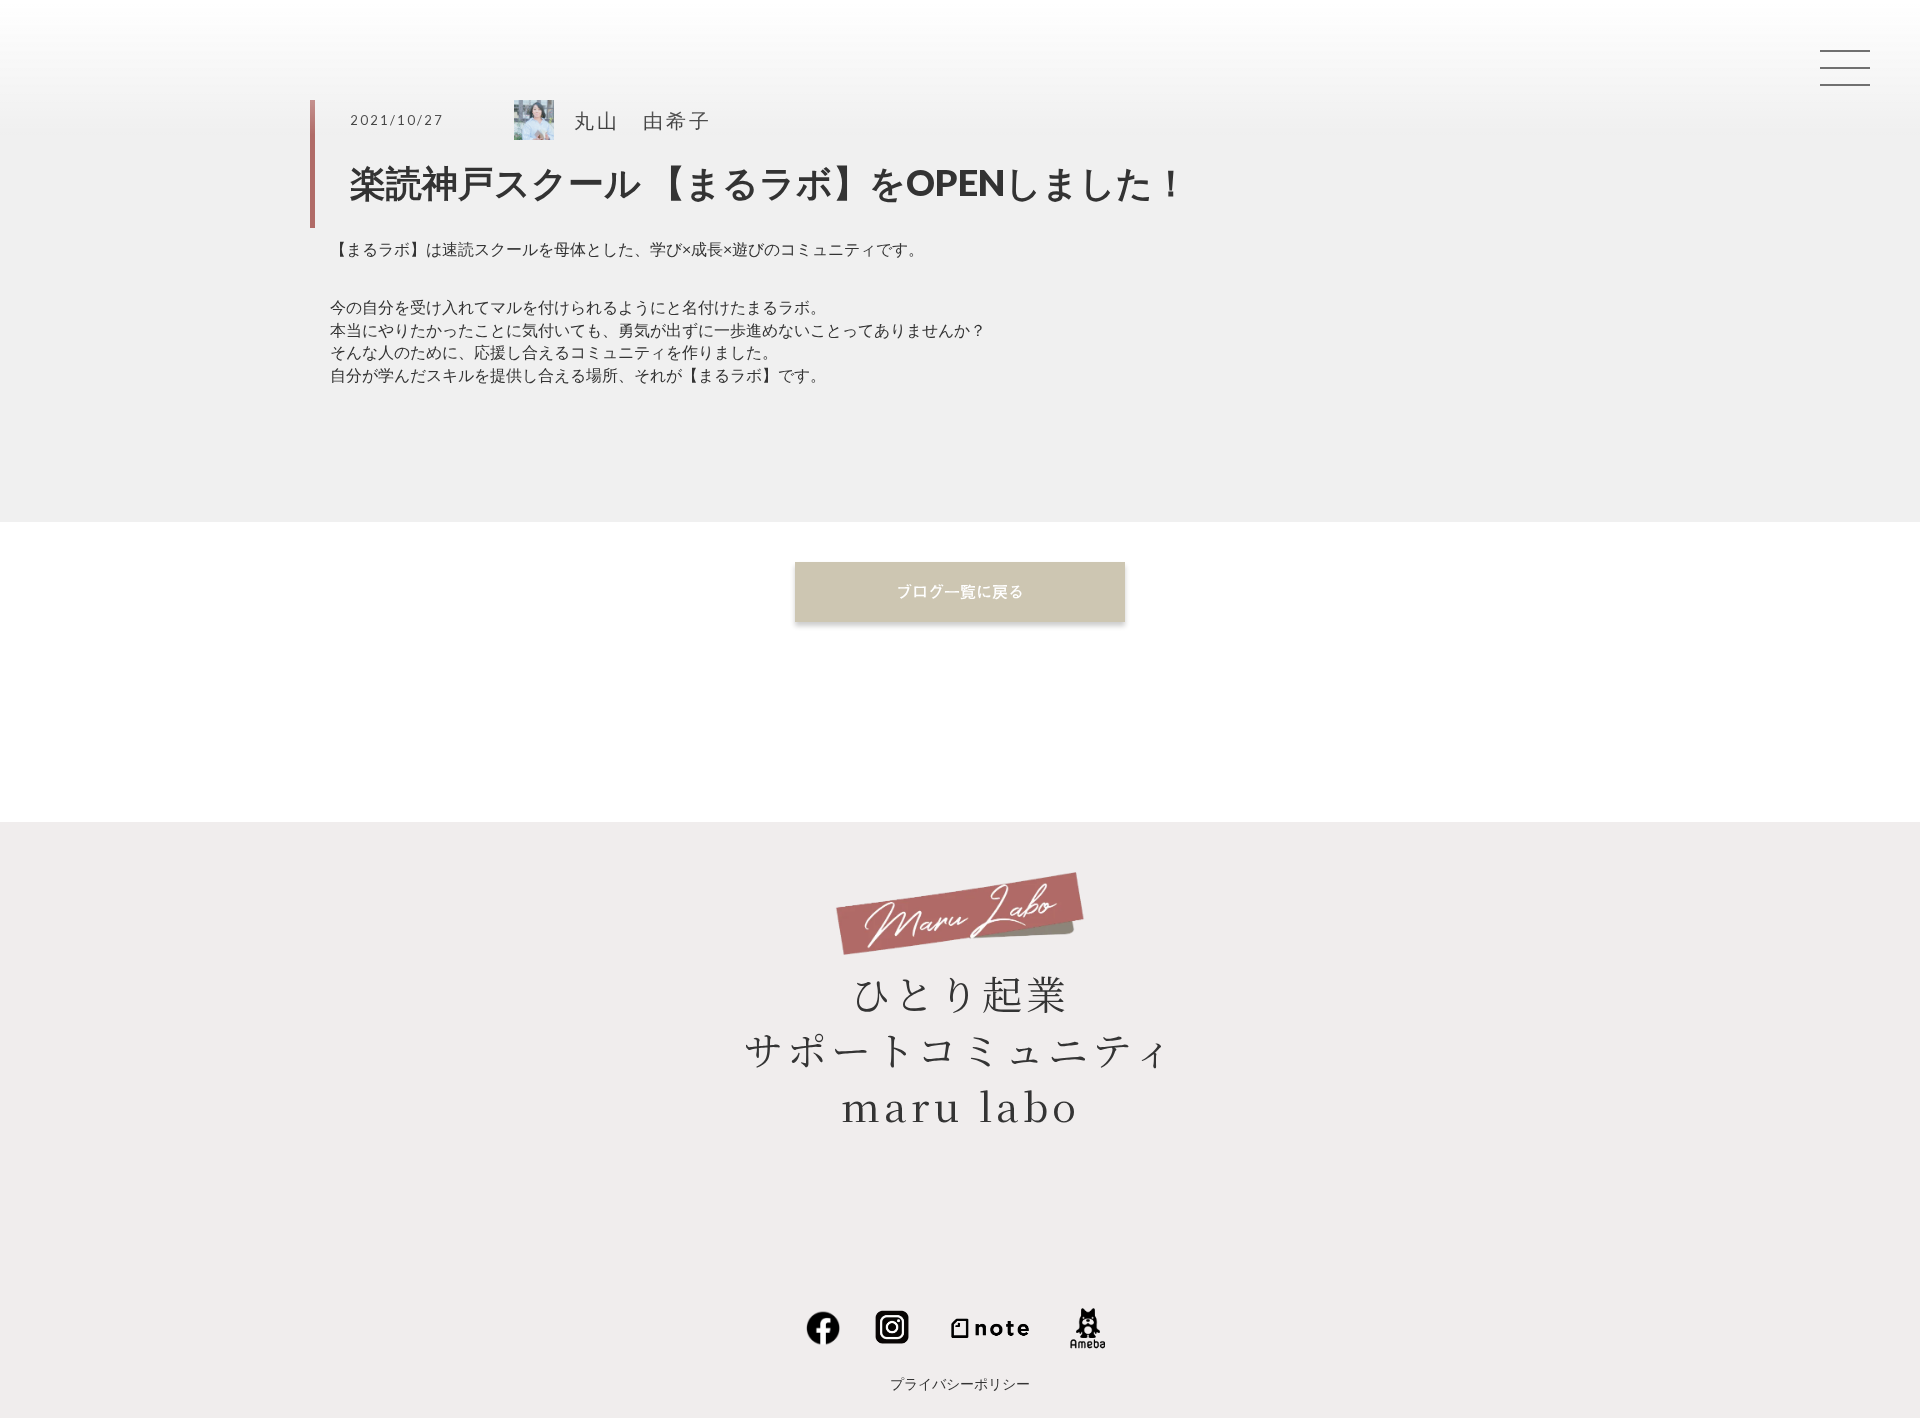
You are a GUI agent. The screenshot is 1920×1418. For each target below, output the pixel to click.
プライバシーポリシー (960, 1383)
